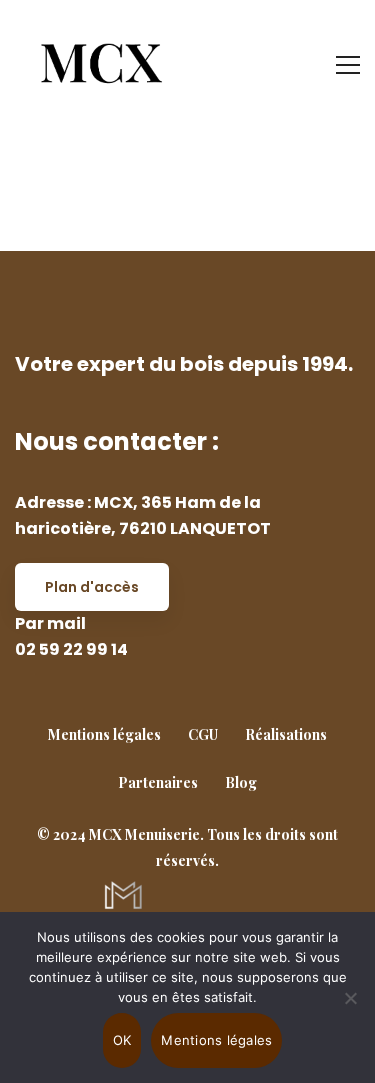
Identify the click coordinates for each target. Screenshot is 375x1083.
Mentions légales (216, 1040)
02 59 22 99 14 (71, 649)
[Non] (350, 998)
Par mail (50, 623)
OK (122, 1040)
